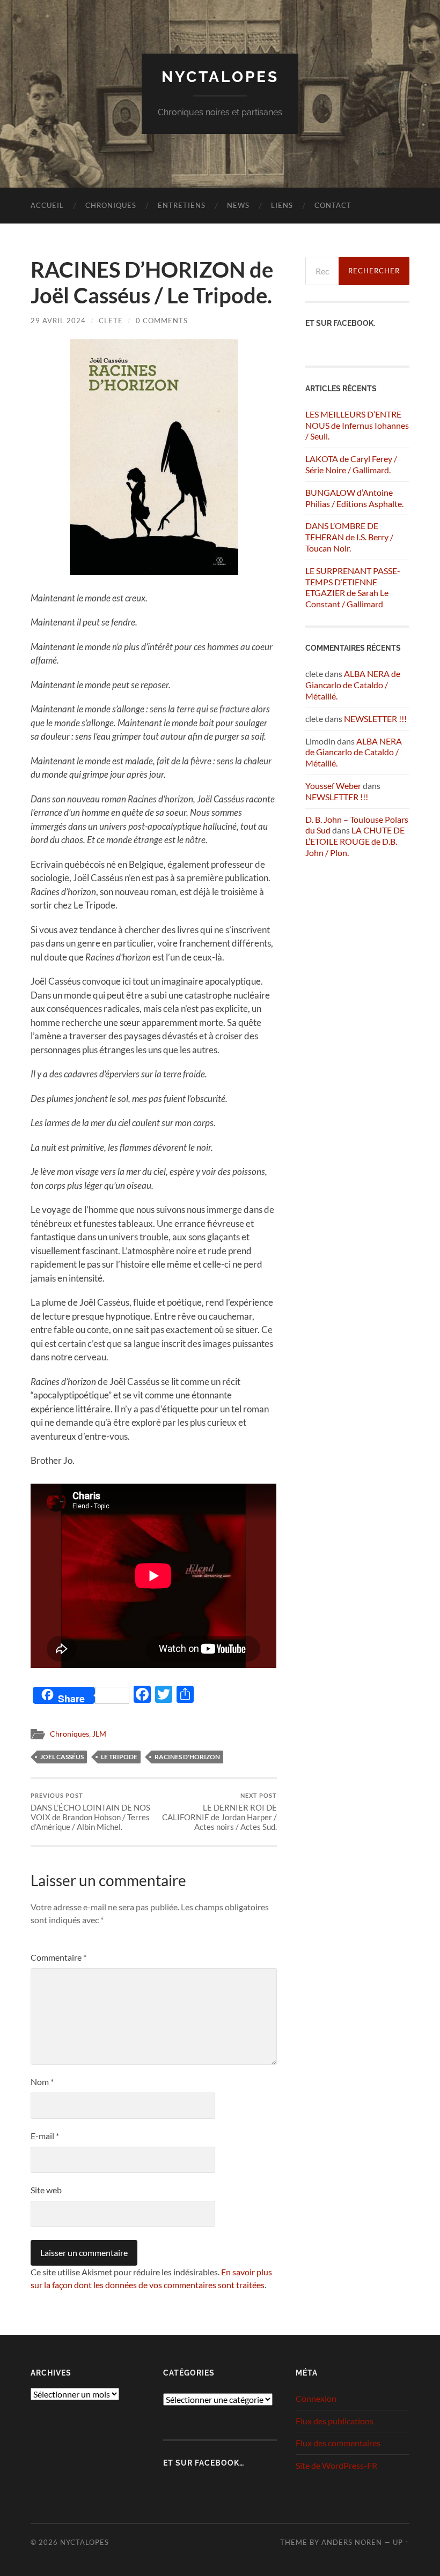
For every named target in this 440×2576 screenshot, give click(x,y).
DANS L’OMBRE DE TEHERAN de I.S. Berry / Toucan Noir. (349, 537)
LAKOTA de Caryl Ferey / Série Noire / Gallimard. (351, 464)
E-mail (45, 2136)
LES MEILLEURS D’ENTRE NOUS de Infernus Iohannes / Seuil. (357, 425)
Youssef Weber (333, 786)
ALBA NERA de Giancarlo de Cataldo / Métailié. (353, 685)
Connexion (316, 2398)
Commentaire (58, 1957)
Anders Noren (352, 2542)
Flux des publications (335, 2421)
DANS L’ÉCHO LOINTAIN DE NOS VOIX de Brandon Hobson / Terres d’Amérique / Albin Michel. (90, 1812)
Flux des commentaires (338, 2443)
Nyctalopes (220, 77)
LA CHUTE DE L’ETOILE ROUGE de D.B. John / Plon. (355, 841)
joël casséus (62, 1757)
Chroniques (111, 205)
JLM (99, 1734)
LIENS (282, 205)
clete (111, 321)
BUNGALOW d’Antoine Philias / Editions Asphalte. (354, 498)
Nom (42, 2082)
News (238, 205)
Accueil (47, 205)
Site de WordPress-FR (336, 2465)
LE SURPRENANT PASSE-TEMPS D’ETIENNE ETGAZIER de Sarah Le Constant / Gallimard (353, 587)
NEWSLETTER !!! (375, 719)
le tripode (119, 1757)
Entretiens (182, 205)
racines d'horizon (187, 1757)
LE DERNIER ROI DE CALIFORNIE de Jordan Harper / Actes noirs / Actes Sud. (219, 1812)
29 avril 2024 (58, 321)
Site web (46, 2190)
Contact (333, 205)
